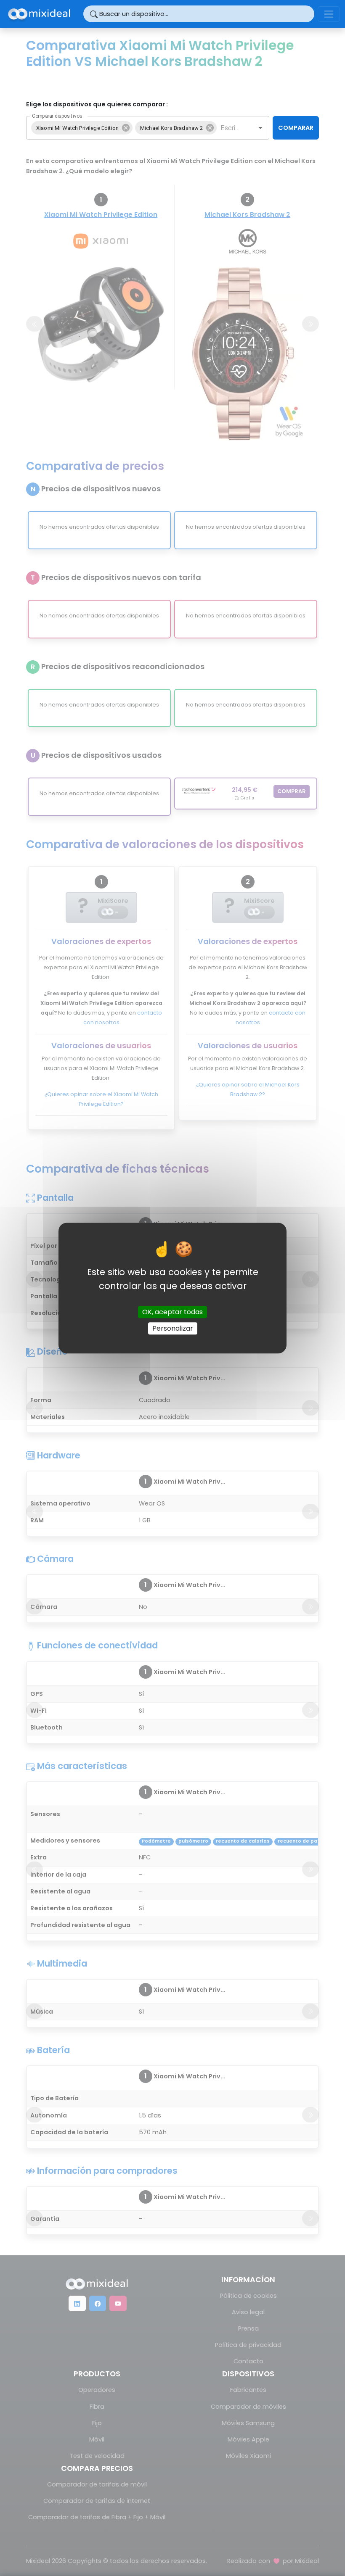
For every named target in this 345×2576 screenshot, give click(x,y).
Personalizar (173, 1328)
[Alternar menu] (329, 14)
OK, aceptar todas (172, 1312)
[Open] (260, 128)
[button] (82, 128)
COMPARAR (296, 128)
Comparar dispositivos (57, 116)
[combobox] (230, 128)
